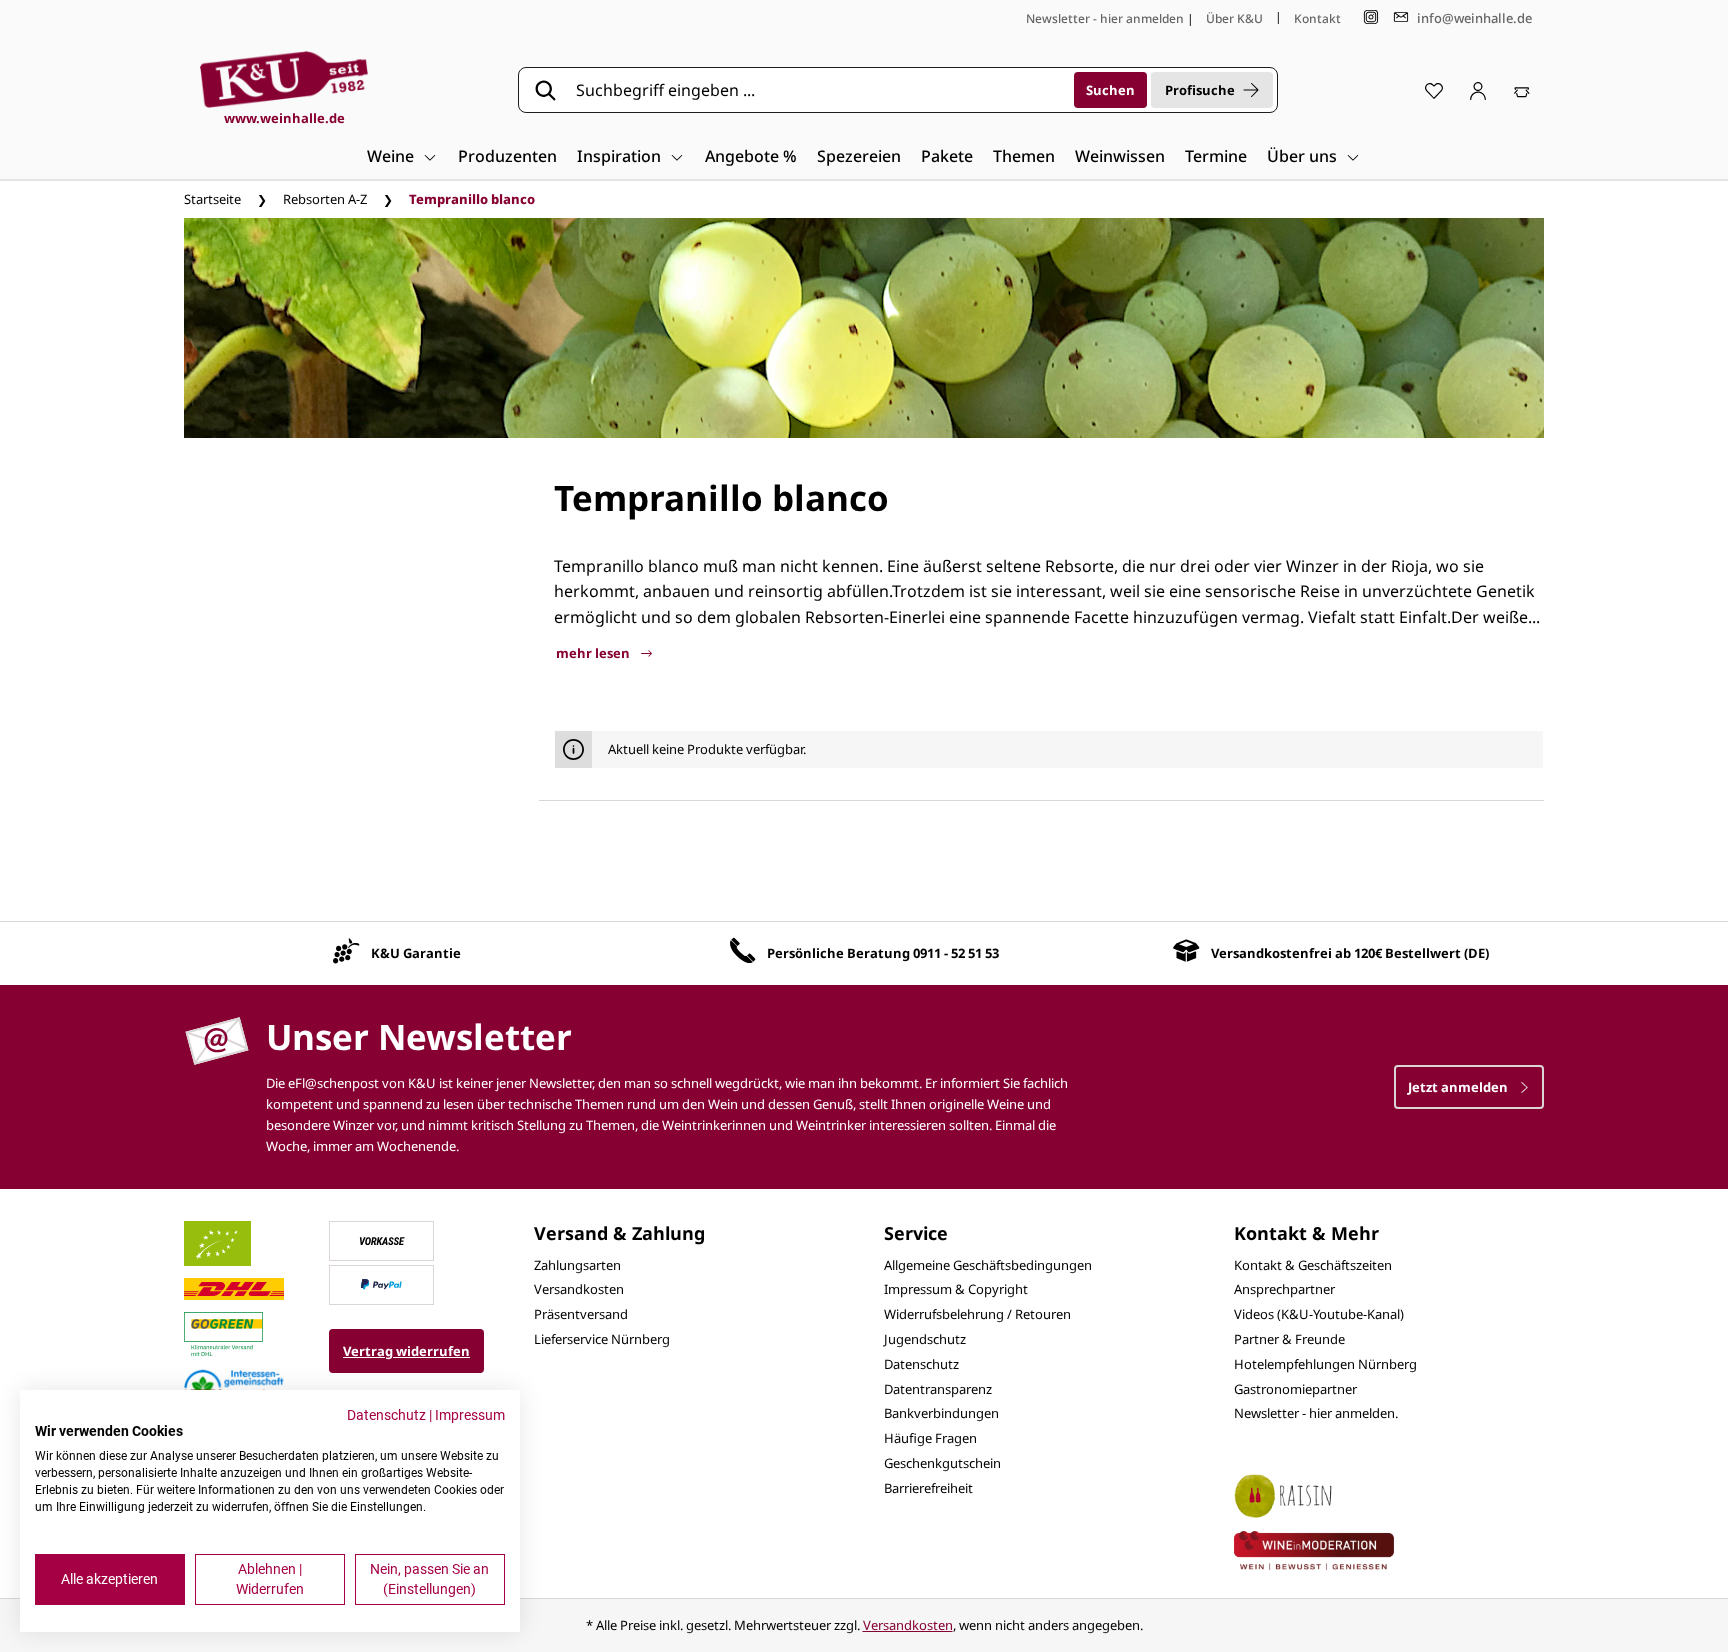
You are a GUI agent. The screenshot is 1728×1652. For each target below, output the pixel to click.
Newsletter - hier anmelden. (1316, 1413)
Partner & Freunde (1289, 1339)
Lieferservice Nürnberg (602, 1339)
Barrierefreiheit (928, 1488)
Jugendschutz (925, 1339)
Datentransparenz (938, 1389)
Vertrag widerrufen (406, 1351)
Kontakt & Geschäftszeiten (1313, 1265)
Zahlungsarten (577, 1265)
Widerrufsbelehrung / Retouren (977, 1314)
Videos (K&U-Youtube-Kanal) (1319, 1314)
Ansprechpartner (1284, 1289)
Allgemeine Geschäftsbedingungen (988, 1265)
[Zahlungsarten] (382, 1239)
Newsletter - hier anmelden (1105, 18)
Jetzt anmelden (1459, 1087)
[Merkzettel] (1434, 90)
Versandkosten (579, 1289)
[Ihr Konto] (1478, 90)
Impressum (470, 1415)
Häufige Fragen (930, 1438)
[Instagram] (1371, 17)
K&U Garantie (416, 953)
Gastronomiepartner (1295, 1389)
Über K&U (1234, 18)
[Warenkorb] (1522, 90)
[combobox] (818, 90)
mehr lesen (594, 653)
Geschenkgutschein (942, 1463)
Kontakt (1317, 18)
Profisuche (1200, 90)
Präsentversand (581, 1314)
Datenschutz (921, 1364)
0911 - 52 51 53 (956, 953)
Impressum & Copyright (956, 1289)
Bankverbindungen (941, 1413)
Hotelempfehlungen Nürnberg (1325, 1364)
